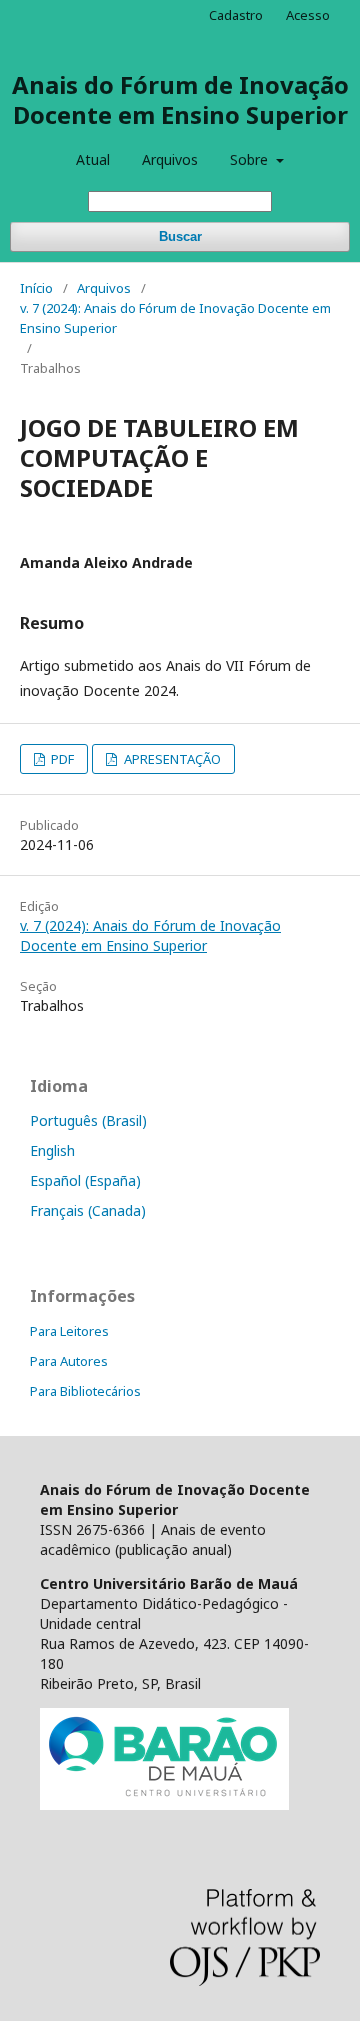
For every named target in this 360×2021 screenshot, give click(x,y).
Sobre (251, 159)
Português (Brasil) (88, 1120)
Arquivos (170, 159)
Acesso (308, 15)
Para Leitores (69, 1331)
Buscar (180, 236)
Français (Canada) (88, 1210)
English (52, 1150)
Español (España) (85, 1180)
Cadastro (236, 15)
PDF (61, 759)
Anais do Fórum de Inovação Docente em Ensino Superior (180, 99)
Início (36, 288)
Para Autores (69, 1361)
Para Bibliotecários (85, 1391)
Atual (93, 159)
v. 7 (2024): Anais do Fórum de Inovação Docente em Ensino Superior (175, 318)
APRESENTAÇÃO (171, 759)
